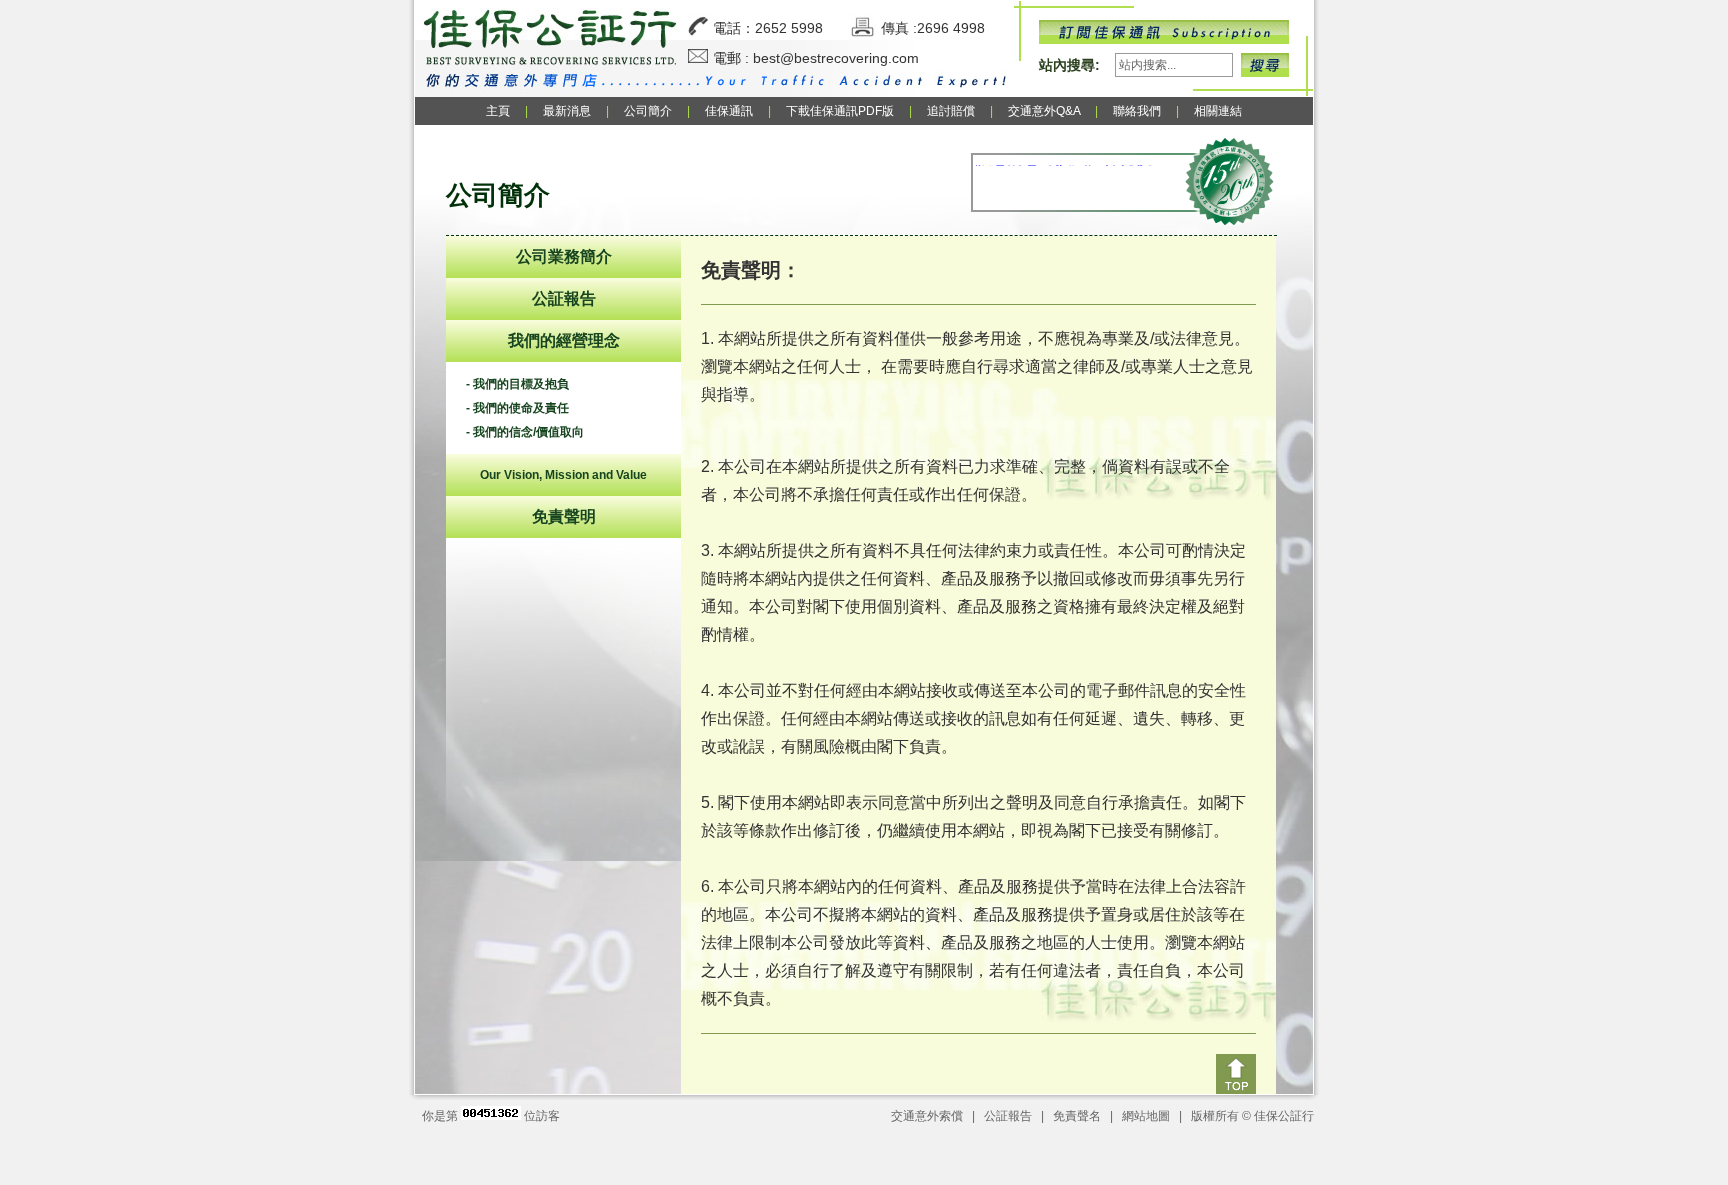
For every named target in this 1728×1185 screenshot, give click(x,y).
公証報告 (564, 298)
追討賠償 (951, 111)
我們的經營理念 (564, 340)
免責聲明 (564, 516)
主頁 (498, 111)
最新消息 (567, 111)
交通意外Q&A (1045, 111)
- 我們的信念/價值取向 (525, 432)
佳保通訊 (729, 111)
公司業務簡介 (564, 256)
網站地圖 (1146, 1116)
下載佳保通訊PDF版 (840, 111)
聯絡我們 (1137, 111)
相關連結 (1218, 111)
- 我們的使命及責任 (517, 408)
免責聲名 (1077, 1116)
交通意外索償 (927, 1116)
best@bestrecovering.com (836, 58)
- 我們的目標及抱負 (517, 384)
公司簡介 (648, 111)
